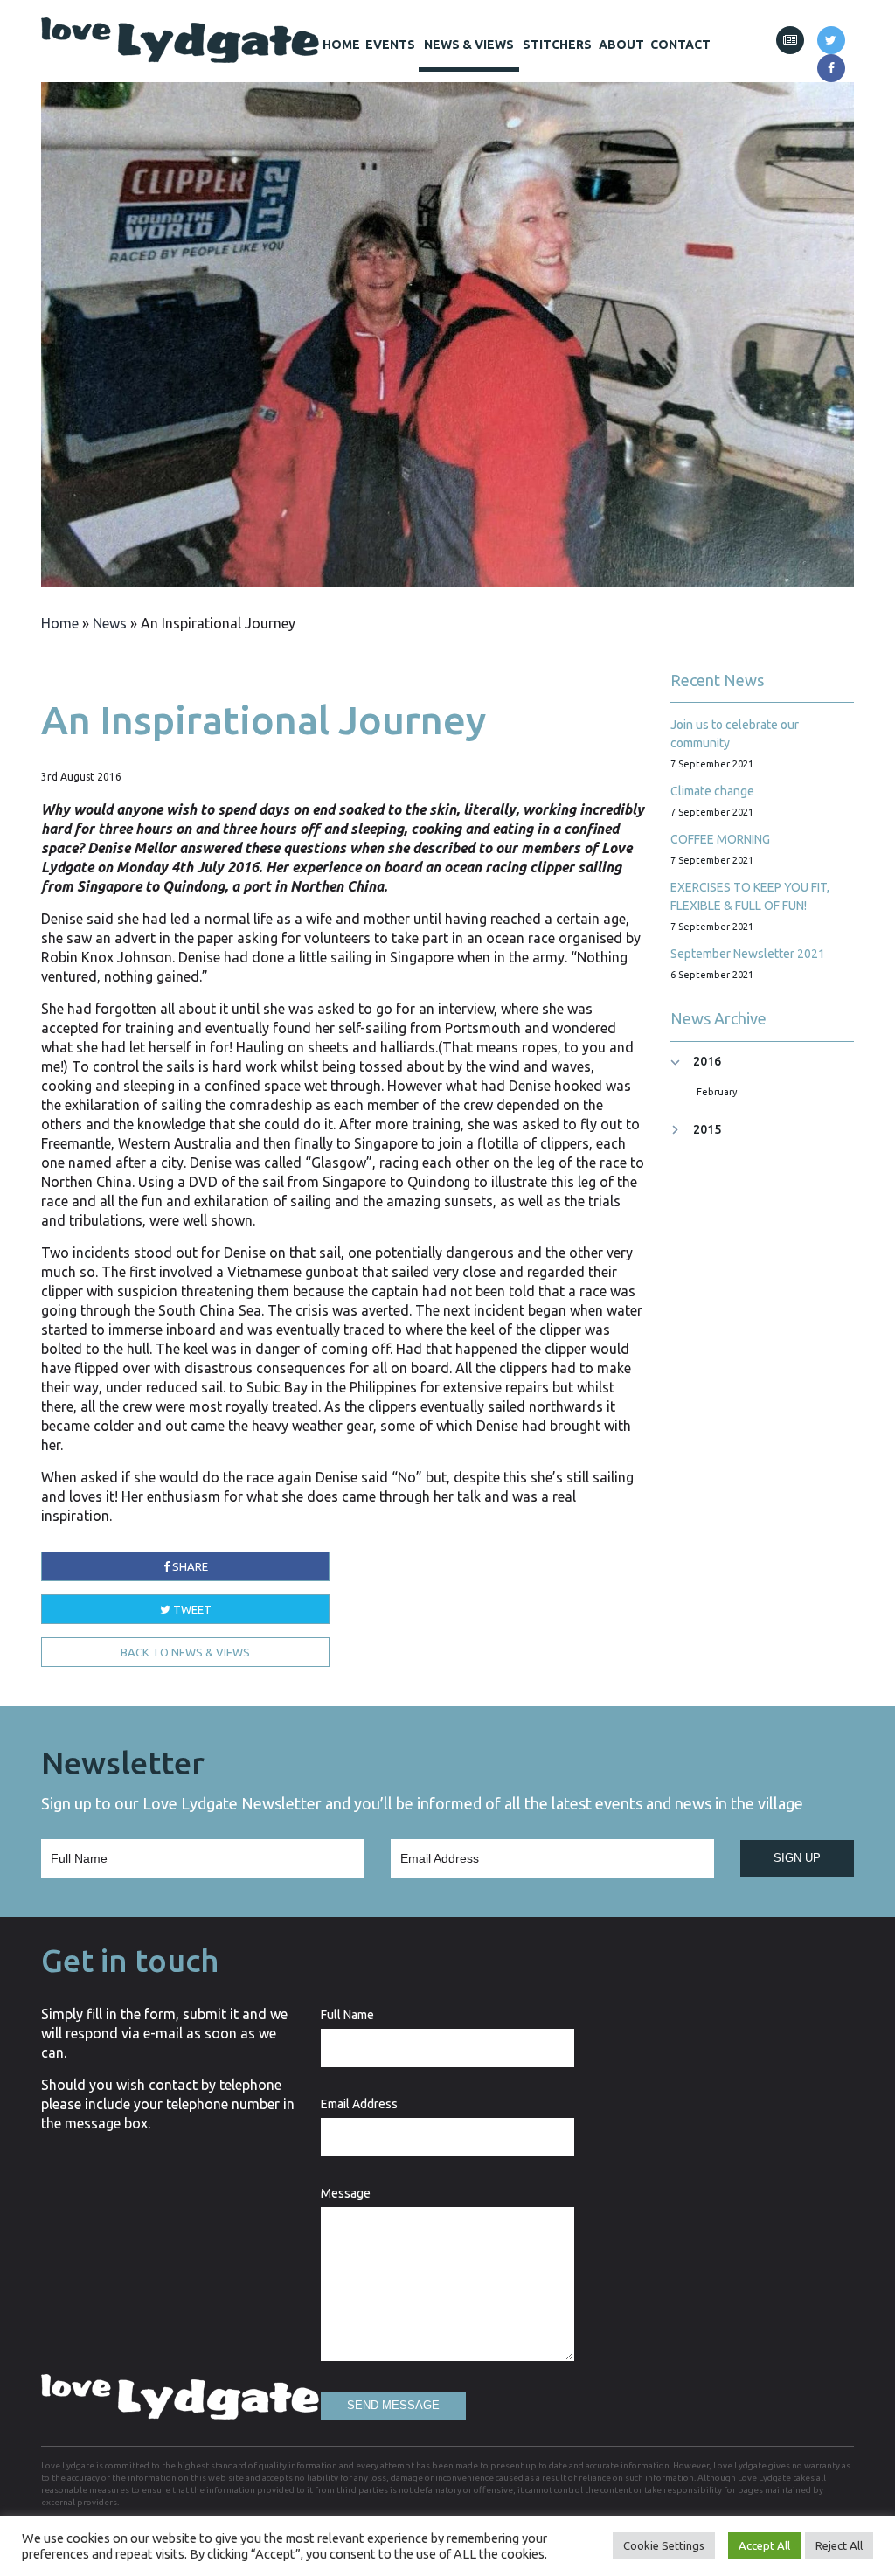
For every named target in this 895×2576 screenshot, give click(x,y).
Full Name (347, 2015)
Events (390, 45)
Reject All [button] (839, 2545)
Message (346, 2193)
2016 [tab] (707, 1062)
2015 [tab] (707, 1130)
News (110, 623)
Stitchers (557, 45)
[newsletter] (790, 40)
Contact (680, 45)
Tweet (191, 1609)
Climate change (712, 791)
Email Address (359, 2104)
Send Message (393, 2405)
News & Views (469, 45)
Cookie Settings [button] (664, 2545)
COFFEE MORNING (720, 839)
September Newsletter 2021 (748, 954)
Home (341, 45)
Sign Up (797, 1858)
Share (189, 1566)
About (621, 45)
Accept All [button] (764, 2545)
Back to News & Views (185, 1652)
